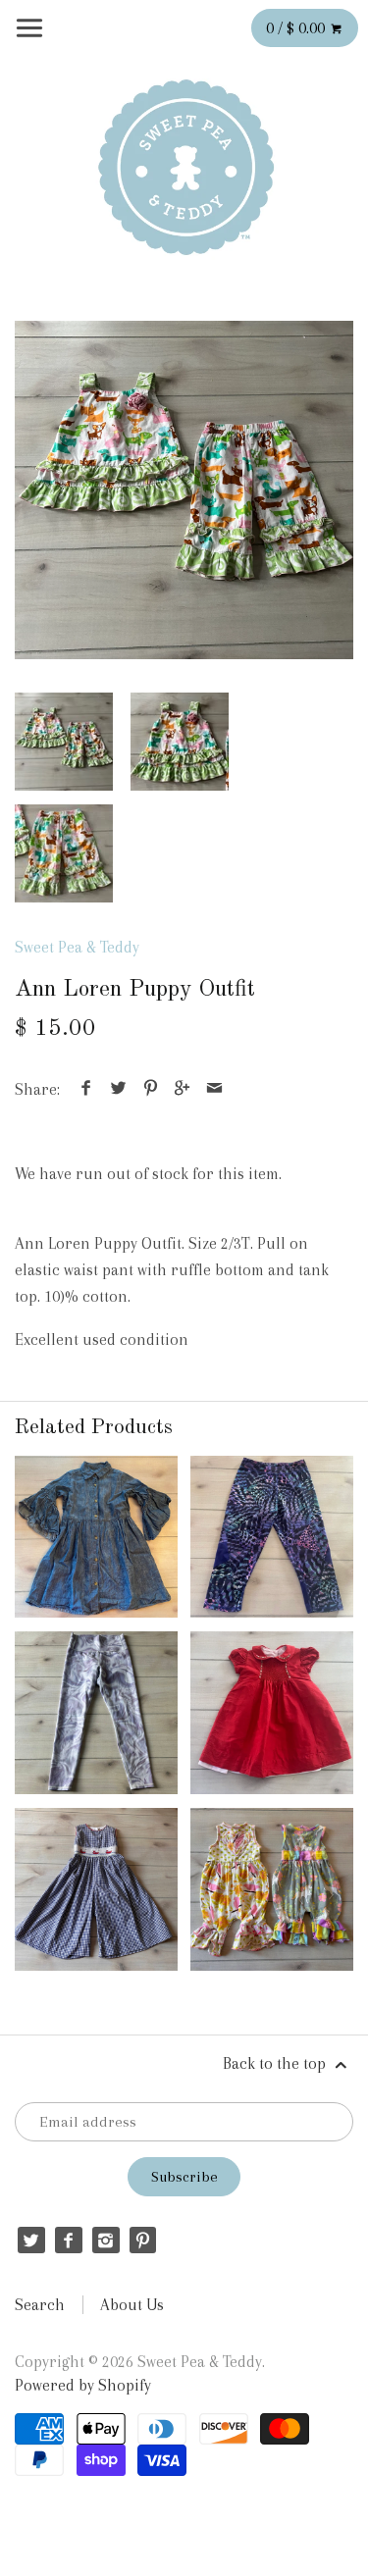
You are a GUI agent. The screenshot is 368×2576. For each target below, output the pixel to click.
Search (40, 2305)
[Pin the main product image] (150, 1089)
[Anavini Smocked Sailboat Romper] (96, 1889)
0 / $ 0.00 (297, 28)
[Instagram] (105, 2240)
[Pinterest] (143, 2240)
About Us (132, 2305)
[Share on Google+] (183, 1089)
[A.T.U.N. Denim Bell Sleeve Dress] (96, 1537)
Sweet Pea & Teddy (77, 947)
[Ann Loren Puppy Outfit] (184, 490)
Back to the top (276, 2063)
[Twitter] (31, 2240)
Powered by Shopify (83, 2385)
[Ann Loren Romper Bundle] (272, 1889)
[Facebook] (68, 2240)
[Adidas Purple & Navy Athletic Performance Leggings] (272, 1537)
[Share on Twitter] (119, 1089)
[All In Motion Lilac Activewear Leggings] (96, 1713)
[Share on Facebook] (86, 1089)
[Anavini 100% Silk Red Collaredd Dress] (272, 1713)
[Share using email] (214, 1089)
